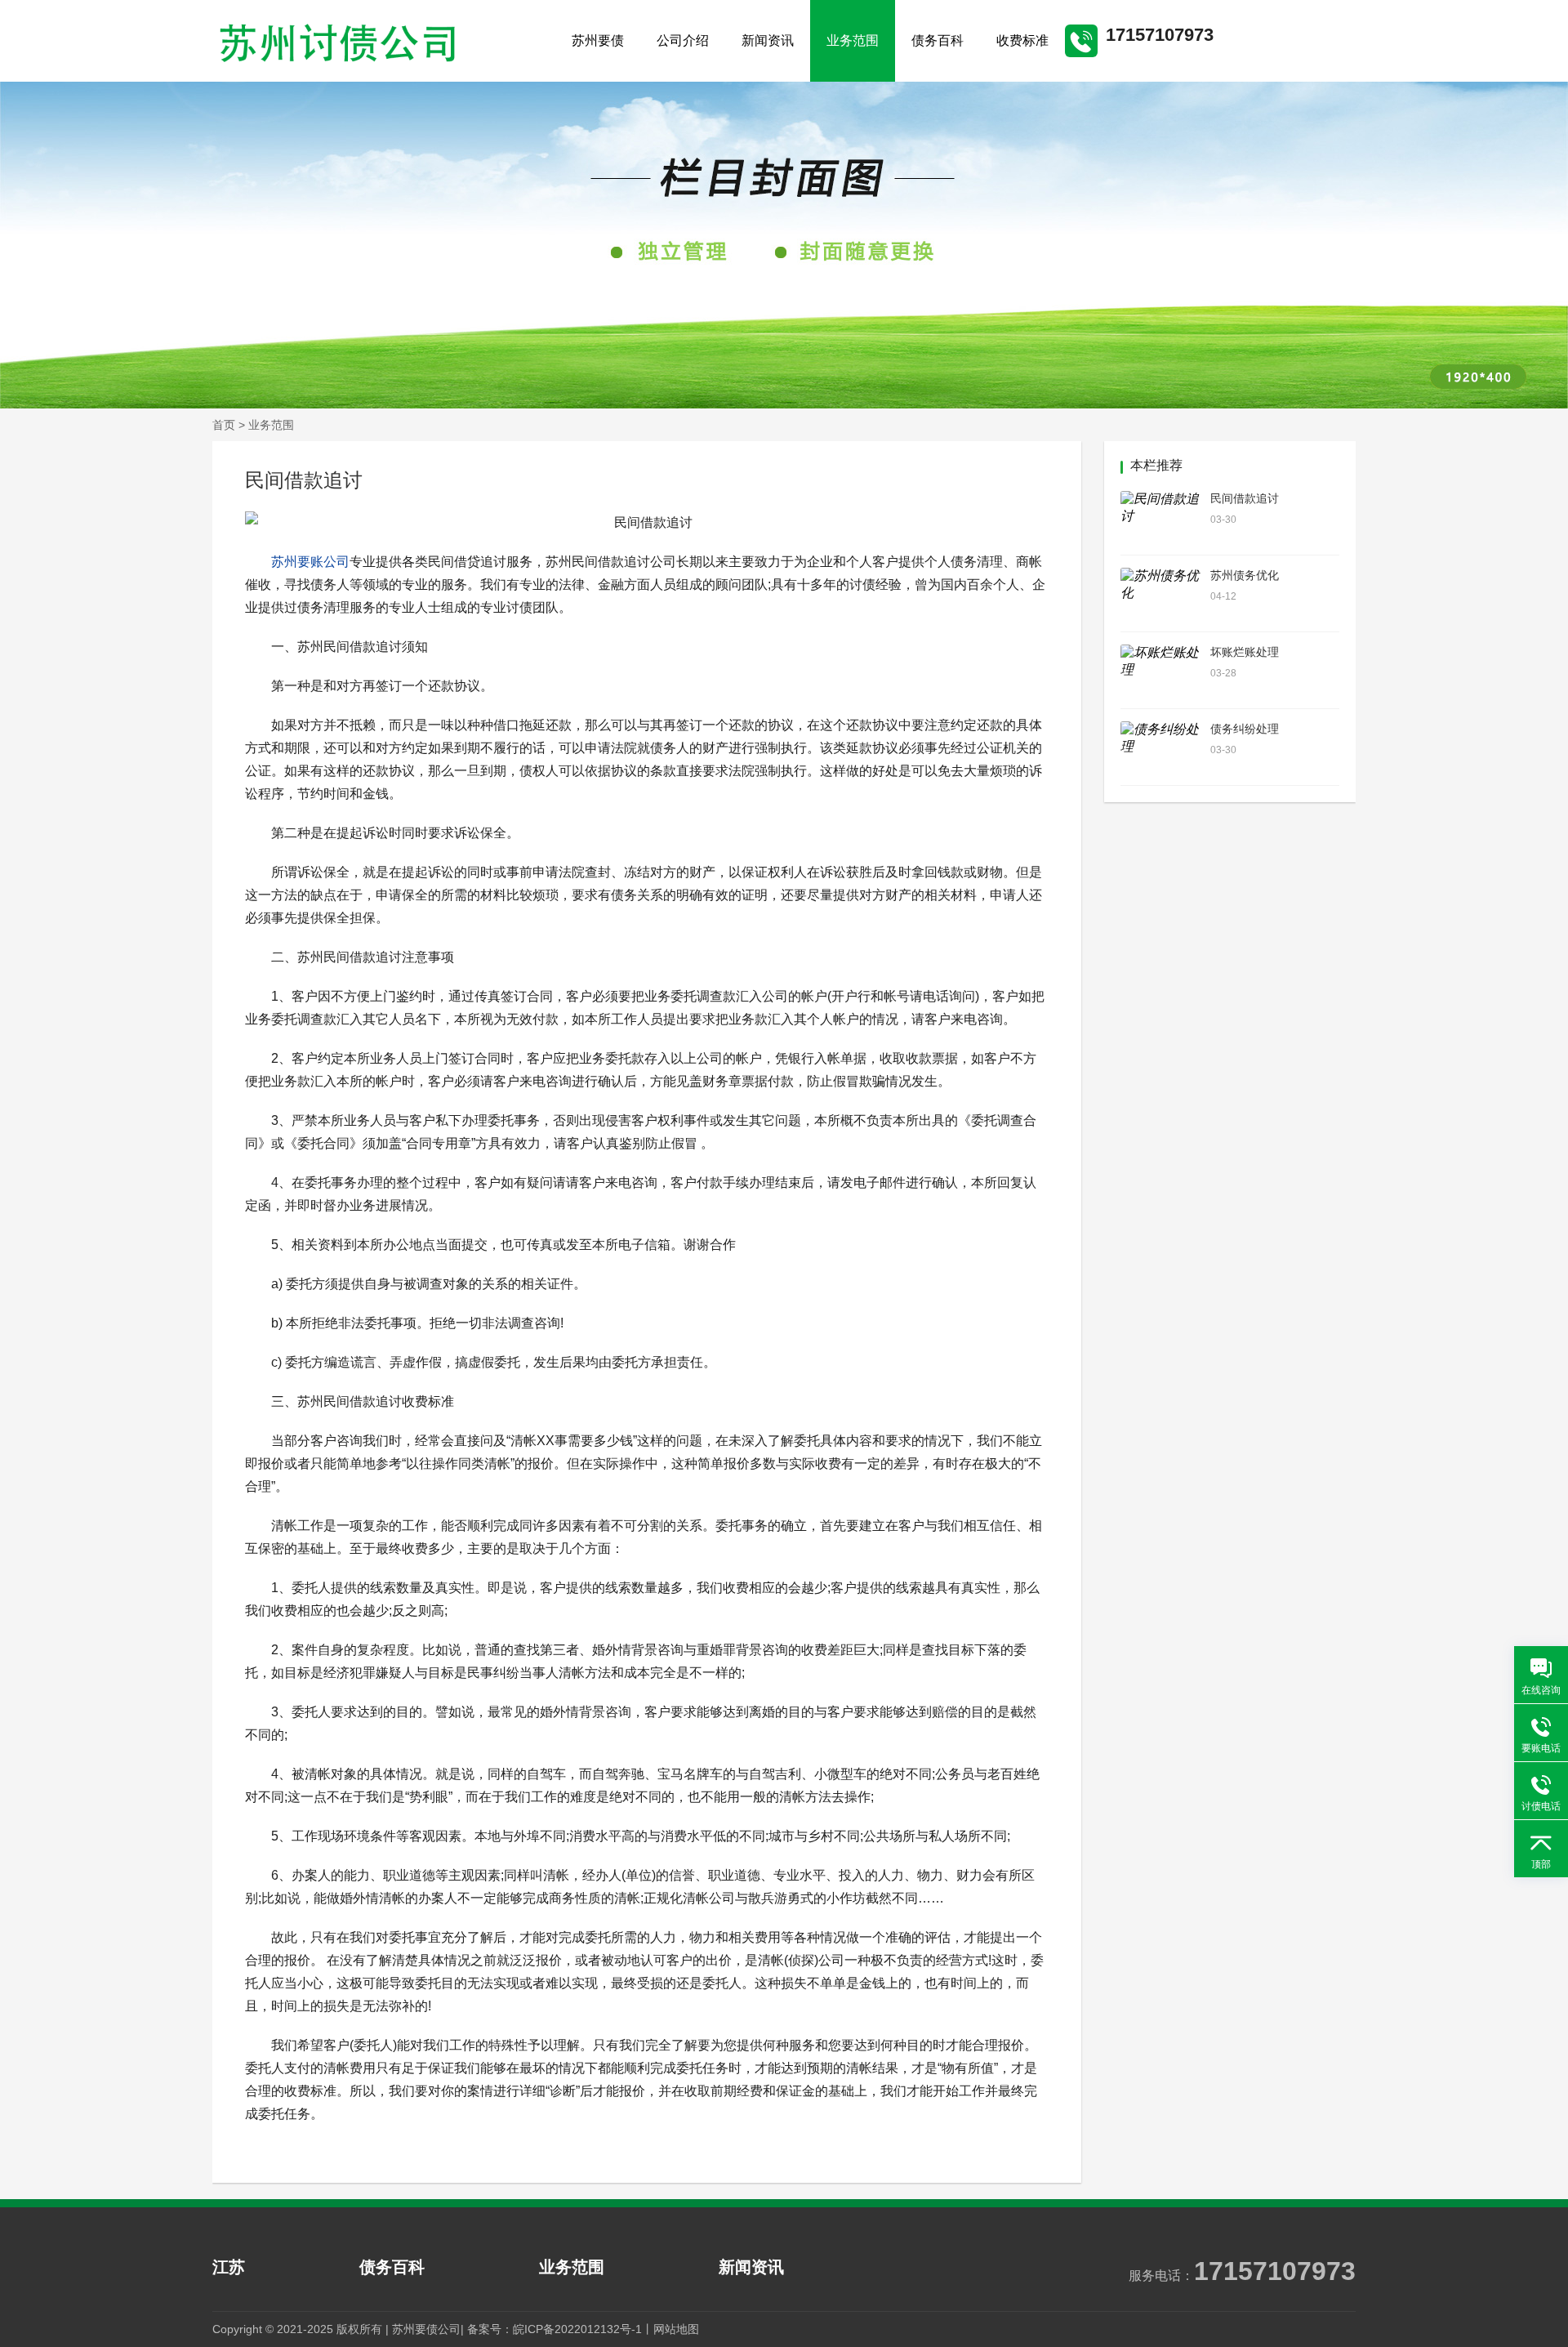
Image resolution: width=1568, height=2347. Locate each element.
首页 (224, 425)
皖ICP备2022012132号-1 (577, 2329)
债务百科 (938, 40)
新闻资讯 (768, 40)
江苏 (229, 2267)
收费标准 (1022, 40)
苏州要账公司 (310, 562)
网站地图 (676, 2329)
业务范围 (853, 40)
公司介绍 (683, 40)
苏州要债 (598, 40)
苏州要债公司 (426, 2329)
